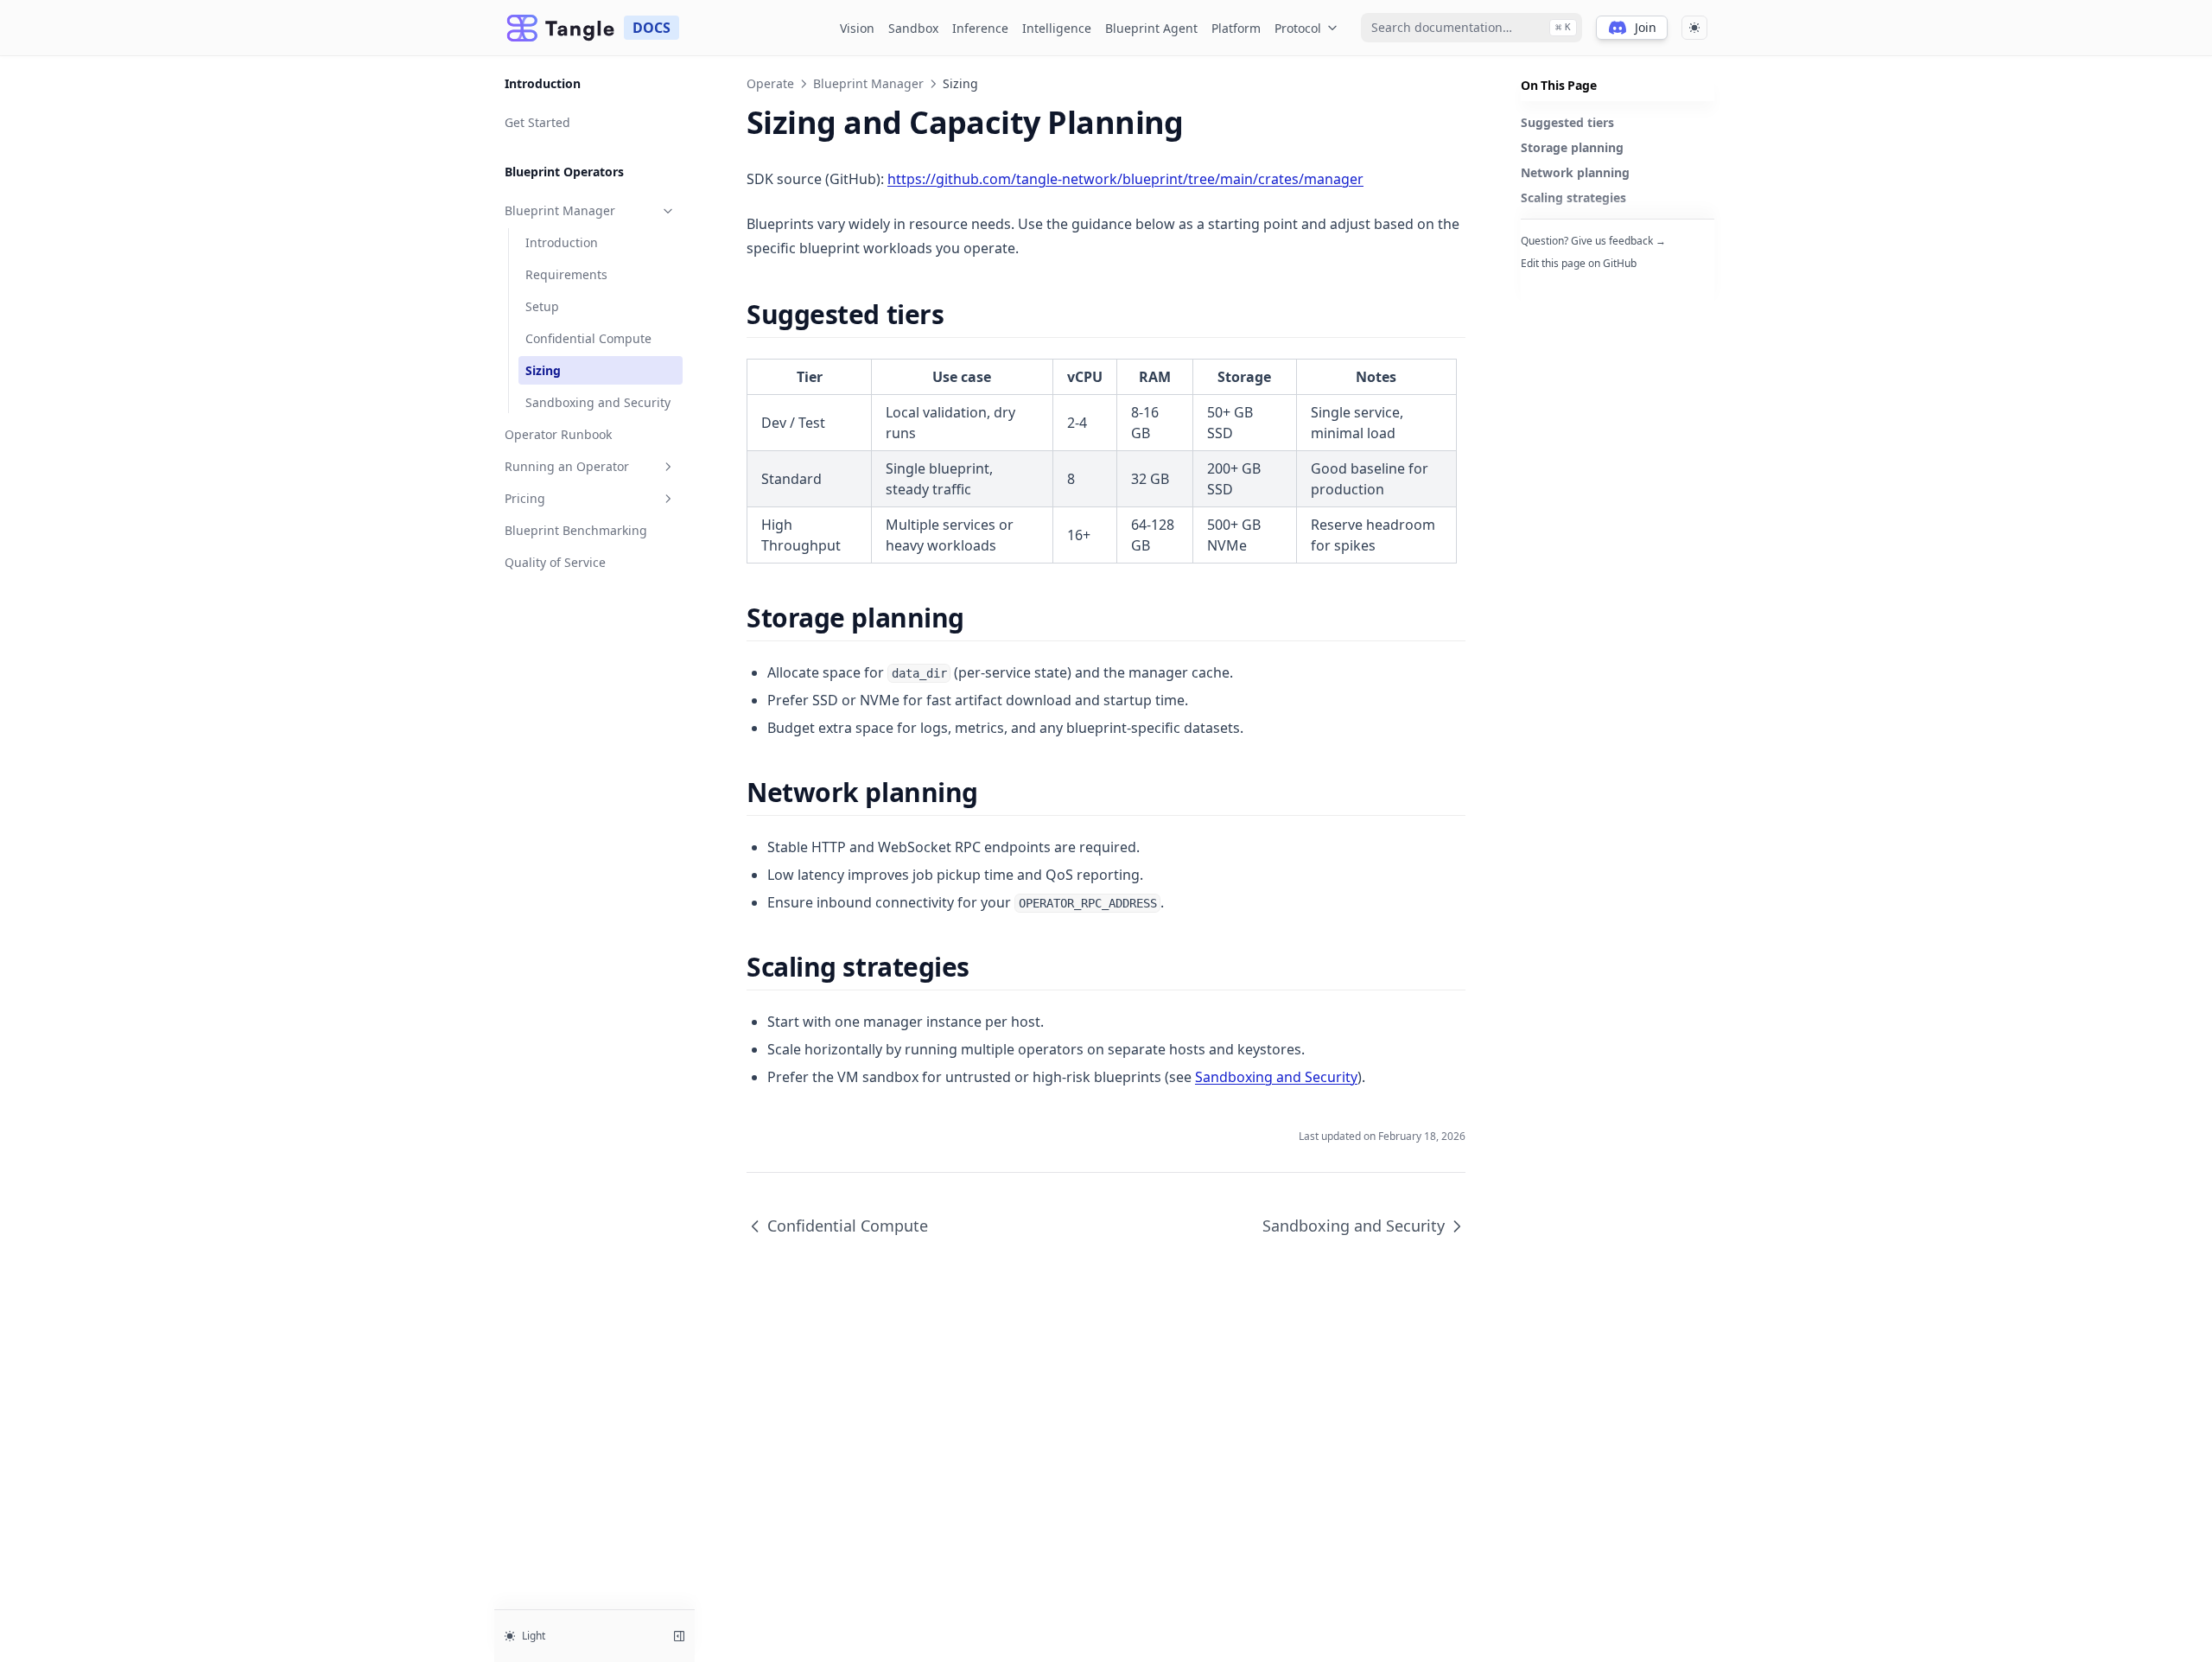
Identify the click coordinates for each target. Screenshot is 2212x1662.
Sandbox (913, 28)
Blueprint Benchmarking (576, 530)
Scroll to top (1549, 286)
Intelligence (1057, 28)
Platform (1236, 28)
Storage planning (1572, 147)
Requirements (566, 274)
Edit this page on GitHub (1579, 263)
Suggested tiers (1567, 122)
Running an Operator (567, 466)
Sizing (543, 370)
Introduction (562, 242)
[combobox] (1471, 28)
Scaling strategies (1573, 197)
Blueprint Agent (1151, 28)
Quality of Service (555, 562)
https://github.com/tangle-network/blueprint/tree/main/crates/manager (1125, 179)
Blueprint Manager (560, 210)
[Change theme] (1694, 28)
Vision (857, 28)
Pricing (525, 498)
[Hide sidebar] (679, 1636)
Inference (980, 28)
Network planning (1575, 172)
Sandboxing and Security (598, 402)
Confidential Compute (588, 338)
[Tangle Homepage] (561, 28)
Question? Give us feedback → (1593, 241)
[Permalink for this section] (959, 314)
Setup (542, 306)
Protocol (1298, 28)
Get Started (537, 122)
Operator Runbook (558, 434)
